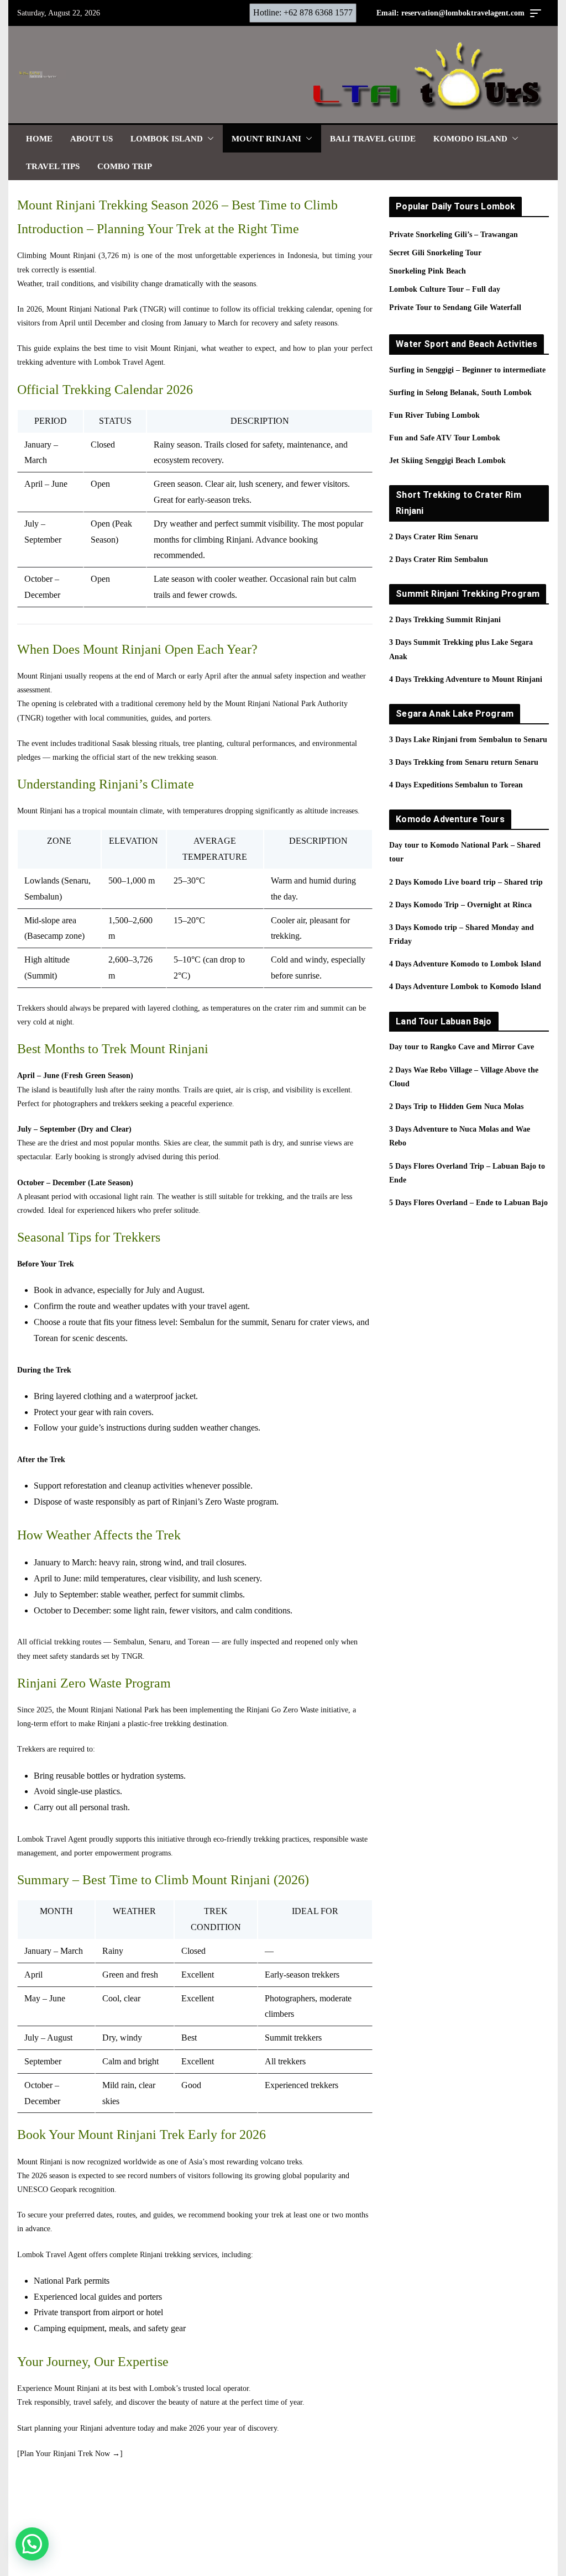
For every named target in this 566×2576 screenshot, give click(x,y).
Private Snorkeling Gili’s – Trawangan (454, 235)
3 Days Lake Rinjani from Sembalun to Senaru (468, 740)
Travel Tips (53, 166)
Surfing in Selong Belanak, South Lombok (460, 393)
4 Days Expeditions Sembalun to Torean (456, 785)
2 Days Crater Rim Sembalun (439, 559)
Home (39, 139)
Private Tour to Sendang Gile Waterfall (455, 307)
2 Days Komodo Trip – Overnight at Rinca (460, 905)
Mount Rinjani (266, 139)
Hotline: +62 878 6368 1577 (303, 12)
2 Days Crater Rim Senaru (434, 537)
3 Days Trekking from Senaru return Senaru (464, 762)
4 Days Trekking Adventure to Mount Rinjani (466, 679)
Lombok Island (167, 139)
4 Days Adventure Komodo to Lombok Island (465, 964)
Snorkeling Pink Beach (428, 271)
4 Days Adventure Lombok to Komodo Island (465, 987)
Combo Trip (125, 166)
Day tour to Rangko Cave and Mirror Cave (462, 1047)
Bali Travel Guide (373, 139)
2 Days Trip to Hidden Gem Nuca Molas (456, 1106)
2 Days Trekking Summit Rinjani (445, 620)
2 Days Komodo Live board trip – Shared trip (466, 882)
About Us (91, 139)
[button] (208, 139)
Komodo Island (470, 139)
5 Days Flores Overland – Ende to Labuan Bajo (468, 1203)
